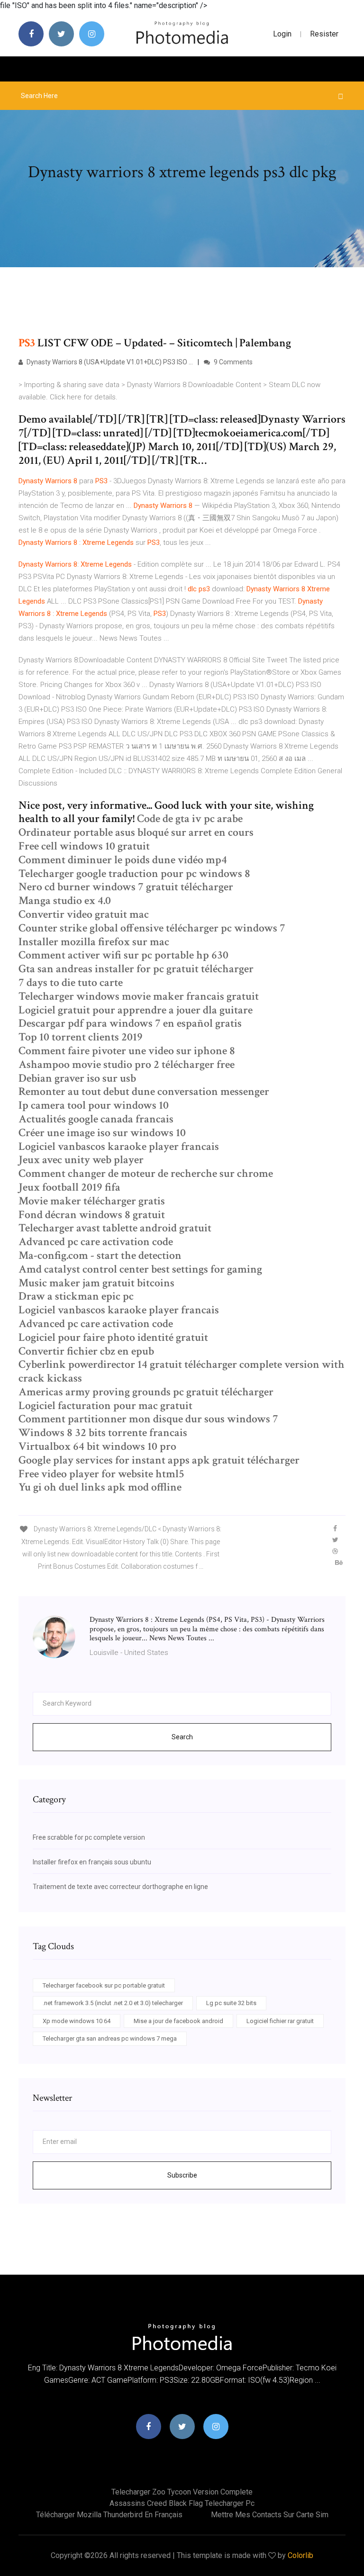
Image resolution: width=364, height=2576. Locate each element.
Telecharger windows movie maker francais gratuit (139, 996)
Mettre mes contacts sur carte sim (270, 2515)
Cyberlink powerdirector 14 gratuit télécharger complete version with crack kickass (182, 1371)
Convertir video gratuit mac (84, 914)
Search (182, 1737)
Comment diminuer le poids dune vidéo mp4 (123, 860)
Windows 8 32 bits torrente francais (103, 1433)
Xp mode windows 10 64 (77, 2021)
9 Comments (232, 362)
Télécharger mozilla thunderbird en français (109, 2515)
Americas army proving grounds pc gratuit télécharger (146, 1392)
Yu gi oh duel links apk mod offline (100, 1487)
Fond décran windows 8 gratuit (92, 1215)
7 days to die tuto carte (71, 982)
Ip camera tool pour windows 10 (94, 1105)
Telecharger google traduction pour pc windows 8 (134, 873)
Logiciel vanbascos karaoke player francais (119, 1146)
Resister (324, 34)
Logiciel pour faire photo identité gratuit (113, 1337)
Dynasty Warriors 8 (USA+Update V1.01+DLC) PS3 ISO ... (109, 362)
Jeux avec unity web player (81, 1160)
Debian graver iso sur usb (77, 1078)
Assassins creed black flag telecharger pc (182, 2503)
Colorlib (300, 2555)
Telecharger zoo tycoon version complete (182, 2492)
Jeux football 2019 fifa (69, 1187)
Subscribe (182, 2175)
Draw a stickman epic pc (76, 1296)
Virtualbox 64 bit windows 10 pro (97, 1446)
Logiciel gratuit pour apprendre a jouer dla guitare (136, 1010)
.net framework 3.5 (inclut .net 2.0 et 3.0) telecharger (113, 2003)
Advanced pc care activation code (96, 1242)
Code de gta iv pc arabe (190, 818)
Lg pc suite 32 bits (231, 2003)
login (282, 34)
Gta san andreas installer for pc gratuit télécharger (136, 969)
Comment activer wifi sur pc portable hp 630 (123, 955)
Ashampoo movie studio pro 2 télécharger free (127, 1064)
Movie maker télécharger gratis (92, 1201)
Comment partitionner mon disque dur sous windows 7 (148, 1419)
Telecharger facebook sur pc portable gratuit (104, 1985)
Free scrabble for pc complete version (89, 1837)
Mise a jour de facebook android (178, 2021)
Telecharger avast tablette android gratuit (115, 1228)
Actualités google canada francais (96, 1119)
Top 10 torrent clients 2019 (81, 1037)
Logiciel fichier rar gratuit (280, 2021)
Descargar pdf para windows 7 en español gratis (130, 1023)
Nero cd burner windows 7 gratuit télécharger (126, 887)
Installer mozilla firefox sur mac (94, 942)
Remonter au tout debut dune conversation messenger (144, 1091)
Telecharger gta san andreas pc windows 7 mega (110, 2038)
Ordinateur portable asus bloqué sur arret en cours (136, 832)
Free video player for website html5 (101, 1474)
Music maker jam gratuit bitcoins (96, 1283)
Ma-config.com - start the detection (100, 1255)
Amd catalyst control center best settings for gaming (140, 1269)
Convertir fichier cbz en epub (86, 1351)
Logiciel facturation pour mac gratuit (105, 1406)
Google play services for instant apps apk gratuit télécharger (159, 1460)
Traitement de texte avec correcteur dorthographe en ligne (120, 1887)
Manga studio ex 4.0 (65, 900)
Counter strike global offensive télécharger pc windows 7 (152, 928)
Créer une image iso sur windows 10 (102, 1133)
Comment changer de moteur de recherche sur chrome (146, 1173)
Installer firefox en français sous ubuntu (92, 1862)
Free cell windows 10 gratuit (84, 846)
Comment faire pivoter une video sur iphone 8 (127, 1051)
